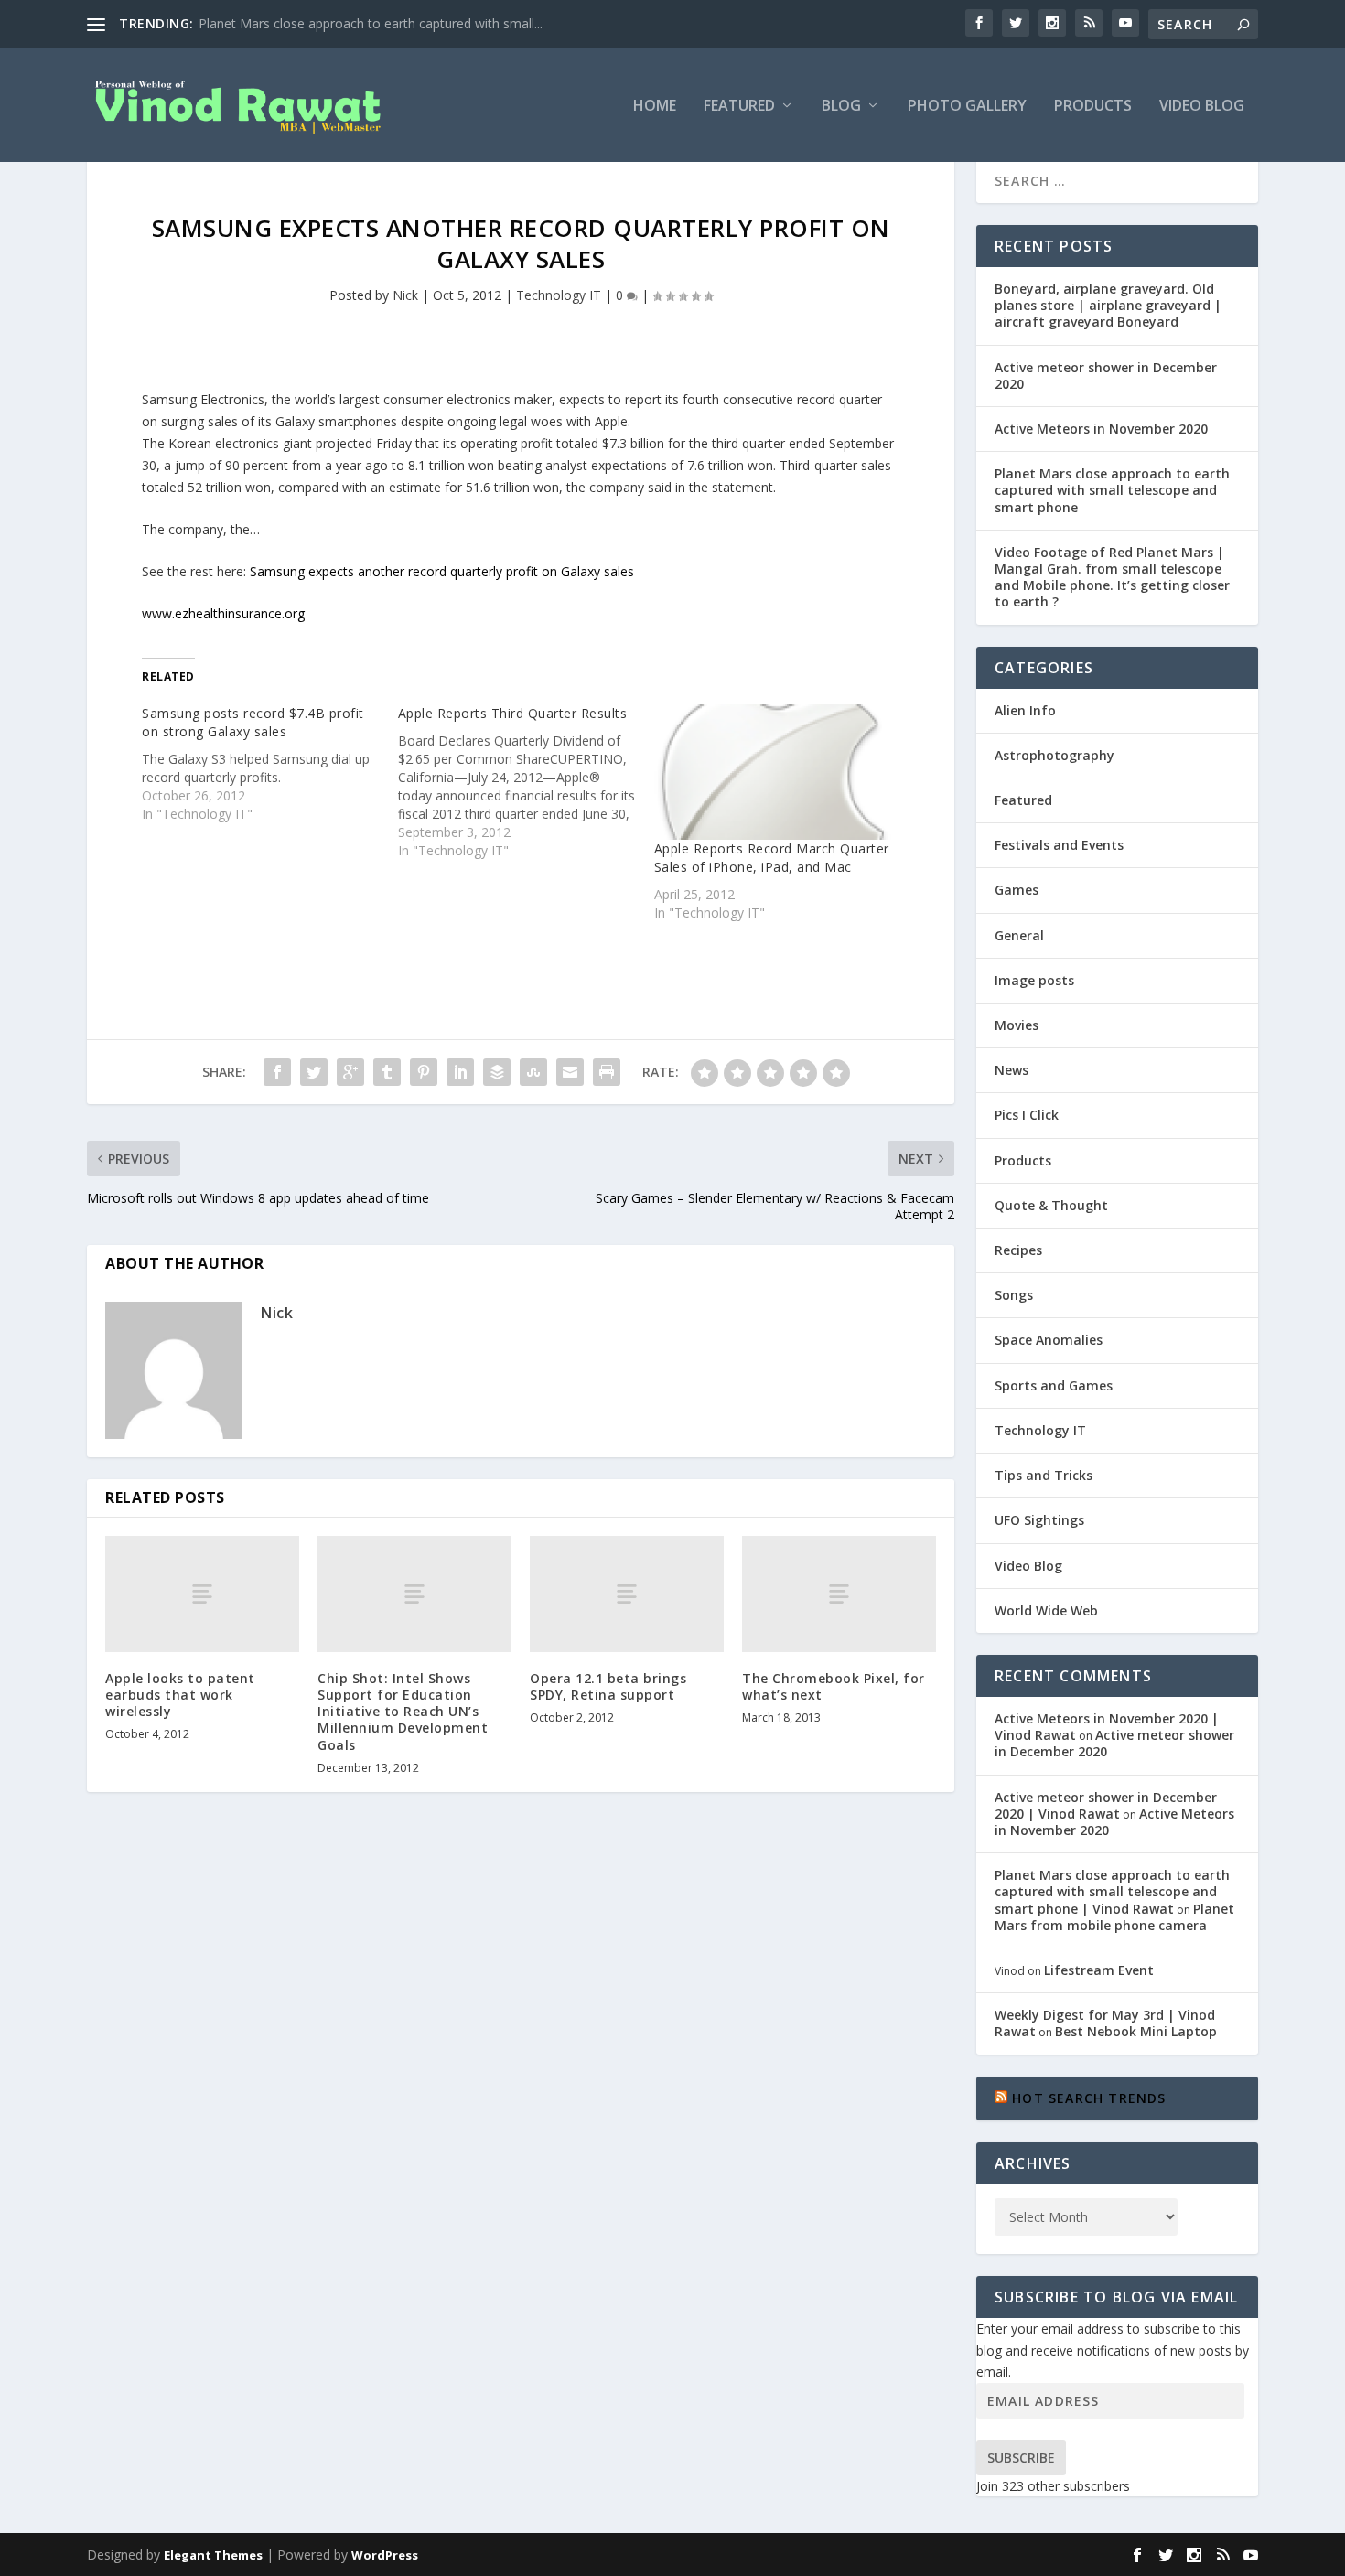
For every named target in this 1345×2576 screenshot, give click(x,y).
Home (655, 107)
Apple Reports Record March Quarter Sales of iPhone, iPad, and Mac (772, 858)
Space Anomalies (1049, 1340)
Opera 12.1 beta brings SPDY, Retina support (608, 1686)
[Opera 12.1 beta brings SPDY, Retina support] (627, 1594)
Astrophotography (1054, 755)
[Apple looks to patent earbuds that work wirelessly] (202, 1594)
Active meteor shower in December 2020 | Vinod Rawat (1106, 1805)
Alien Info (1025, 710)
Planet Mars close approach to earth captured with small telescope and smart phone (1112, 490)
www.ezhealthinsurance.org (223, 613)
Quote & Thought (1051, 1205)
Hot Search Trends (1089, 2098)
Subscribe (1021, 2458)
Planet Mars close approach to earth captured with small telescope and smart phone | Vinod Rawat (1112, 1891)
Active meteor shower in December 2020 (1106, 376)
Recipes (1018, 1250)
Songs (1014, 1295)
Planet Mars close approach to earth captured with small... (371, 23)
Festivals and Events (1059, 845)
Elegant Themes (213, 2555)
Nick (405, 295)
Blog (841, 107)
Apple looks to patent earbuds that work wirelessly (180, 1695)
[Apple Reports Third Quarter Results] (526, 782)
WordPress (385, 2555)
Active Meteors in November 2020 (1101, 429)
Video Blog (1202, 107)
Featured (739, 107)
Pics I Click (1027, 1115)
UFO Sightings (1039, 1520)
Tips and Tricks (1044, 1475)
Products (1093, 107)
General (1019, 935)
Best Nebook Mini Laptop (1136, 2031)
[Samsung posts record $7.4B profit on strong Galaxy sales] (270, 764)
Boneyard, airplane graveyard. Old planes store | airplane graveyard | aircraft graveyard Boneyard (1108, 305)
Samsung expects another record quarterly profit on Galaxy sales (442, 571)
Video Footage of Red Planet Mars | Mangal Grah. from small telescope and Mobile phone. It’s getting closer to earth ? (1112, 577)
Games (1017, 890)
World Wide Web (1046, 1610)
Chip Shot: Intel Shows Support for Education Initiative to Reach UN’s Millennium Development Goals (403, 1712)
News (1011, 1070)
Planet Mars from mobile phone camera (1114, 1917)
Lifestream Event (1099, 1970)
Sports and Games (1054, 1385)
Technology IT (559, 295)
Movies (1017, 1025)
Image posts (1034, 980)
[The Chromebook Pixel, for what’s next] (839, 1594)
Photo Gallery (967, 107)
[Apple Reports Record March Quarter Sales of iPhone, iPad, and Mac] (773, 772)
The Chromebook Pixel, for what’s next (834, 1686)
